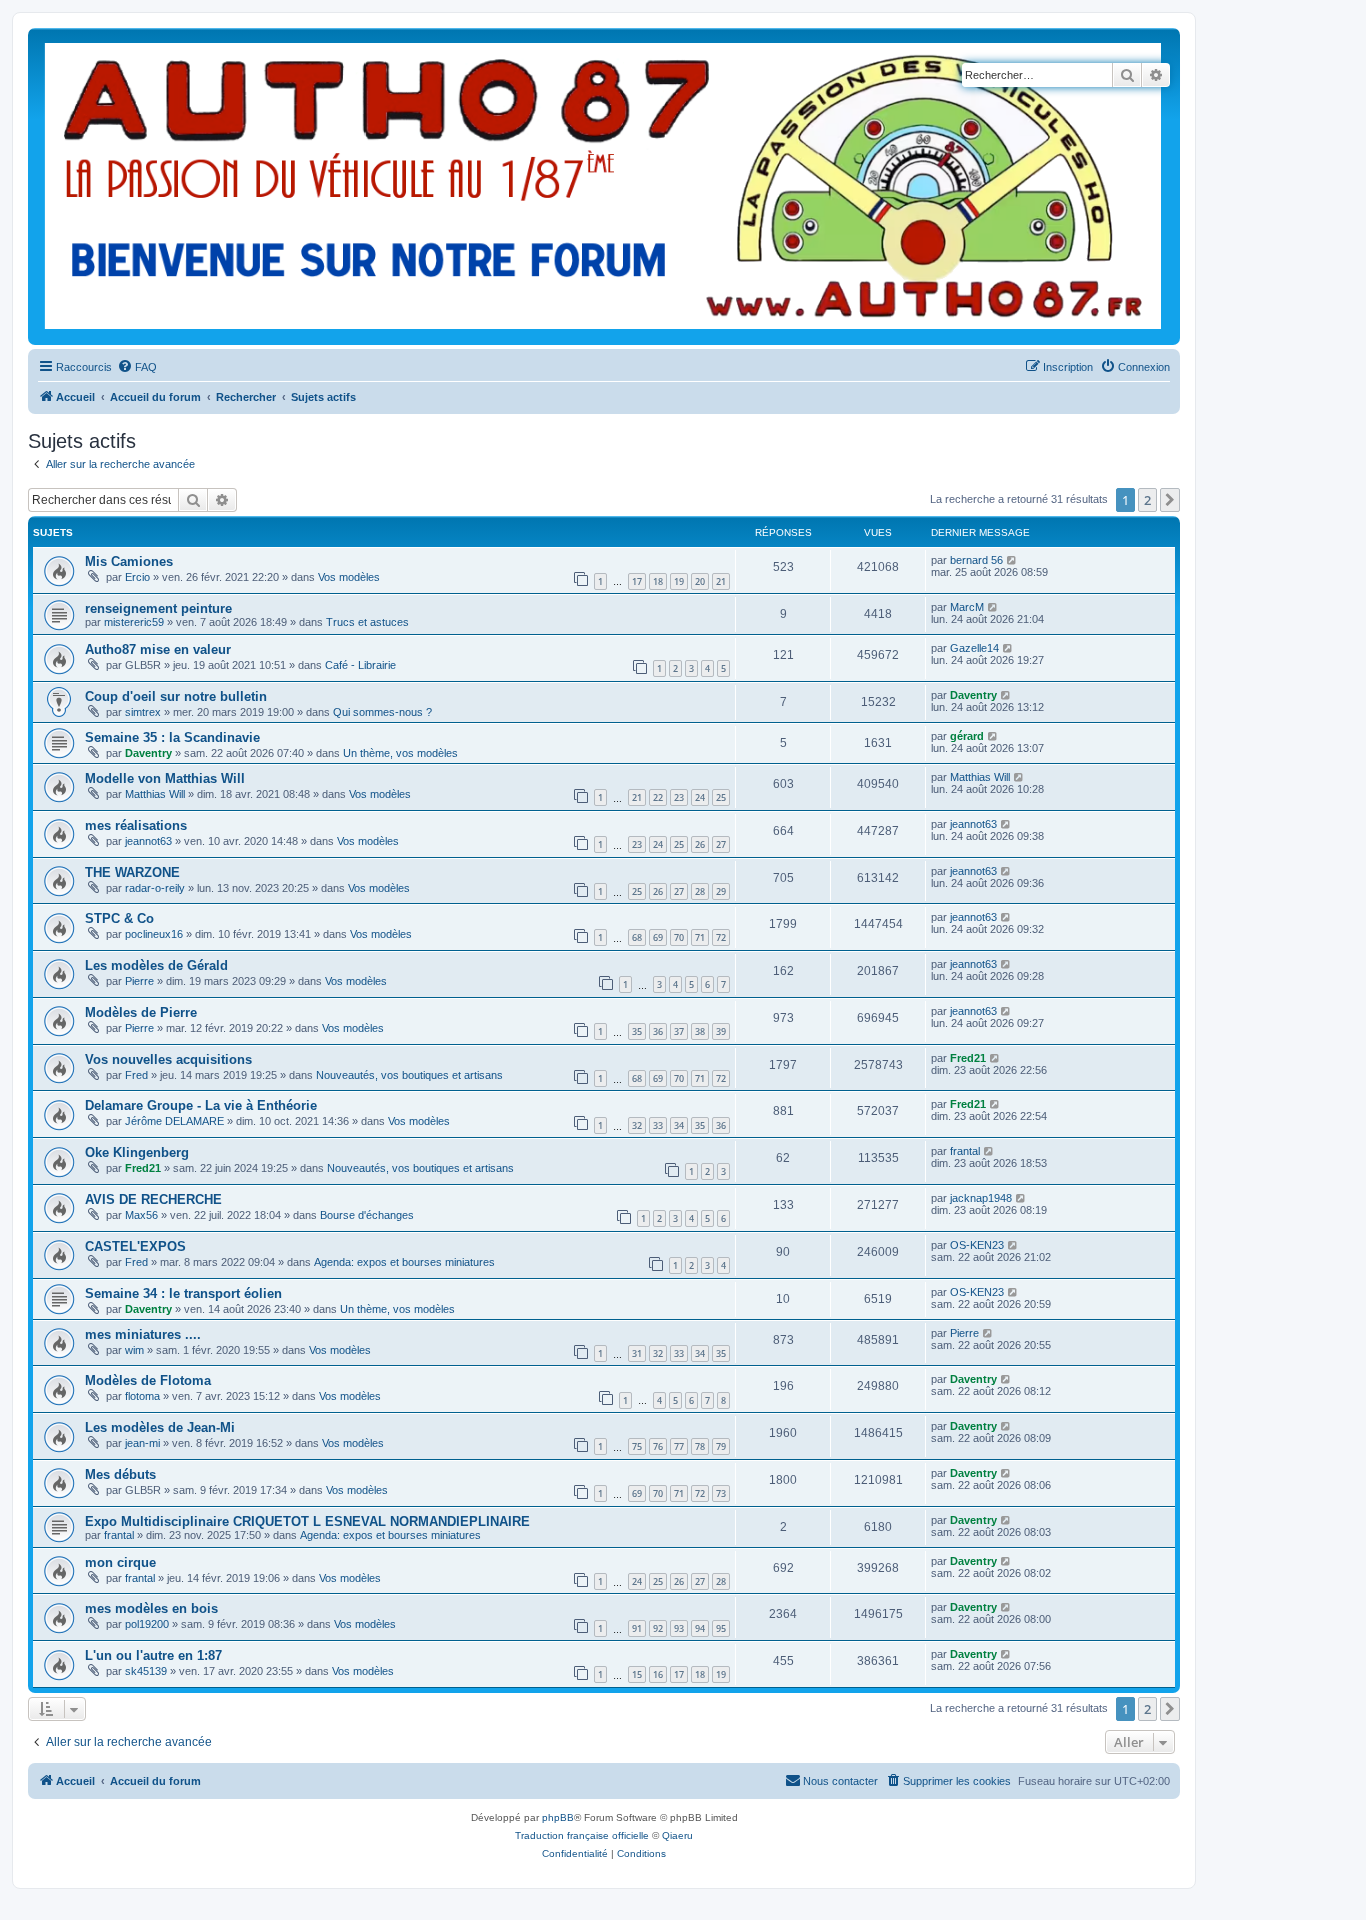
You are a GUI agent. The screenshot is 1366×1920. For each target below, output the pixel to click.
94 (700, 1628)
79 (721, 1446)
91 (637, 1628)
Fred (136, 1075)
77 (679, 1446)
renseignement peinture (158, 608)
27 (721, 844)
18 (658, 581)
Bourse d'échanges (367, 1215)
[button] (1170, 500)
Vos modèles (349, 577)
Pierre (139, 981)
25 (721, 797)
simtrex (143, 712)
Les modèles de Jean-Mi (160, 1427)
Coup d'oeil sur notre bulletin (176, 696)
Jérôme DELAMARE (174, 1121)
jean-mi (142, 1443)
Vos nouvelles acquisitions (168, 1059)
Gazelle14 (974, 648)
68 (637, 937)
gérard (967, 736)
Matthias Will (155, 794)
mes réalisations (136, 825)
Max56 (141, 1215)
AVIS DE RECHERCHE (153, 1199)
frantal (965, 1151)
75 (637, 1446)
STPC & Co (119, 918)
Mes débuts (120, 1474)
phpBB (558, 1817)
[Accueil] (603, 186)
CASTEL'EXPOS (135, 1246)
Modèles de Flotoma (148, 1380)
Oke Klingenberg (137, 1152)
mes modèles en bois (151, 1608)
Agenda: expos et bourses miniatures (404, 1262)
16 (658, 1674)
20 (700, 581)
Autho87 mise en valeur (158, 649)
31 (637, 1353)
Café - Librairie (360, 665)
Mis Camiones (129, 561)
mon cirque (120, 1562)
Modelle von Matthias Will (165, 778)
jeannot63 (148, 841)
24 (700, 797)
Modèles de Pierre (141, 1012)
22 (658, 797)
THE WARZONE (132, 872)
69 (658, 937)
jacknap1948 (981, 1198)
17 (637, 581)
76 (658, 1446)
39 (721, 1031)
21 (721, 581)
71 (700, 937)
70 (679, 937)
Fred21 (968, 1058)
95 (721, 1628)
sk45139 (146, 1671)
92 (658, 1628)
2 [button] (1147, 500)
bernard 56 (976, 560)
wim (134, 1350)
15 (637, 1674)
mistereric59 (134, 622)
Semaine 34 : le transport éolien (183, 1293)
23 (679, 797)
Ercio (137, 577)
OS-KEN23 (977, 1245)
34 (679, 1125)
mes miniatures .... (143, 1334)
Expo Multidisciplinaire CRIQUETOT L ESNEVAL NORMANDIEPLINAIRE (307, 1521)
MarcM (967, 607)
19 (679, 581)
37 (679, 1031)
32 (637, 1125)
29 (721, 891)
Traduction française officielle (582, 1835)
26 (700, 844)
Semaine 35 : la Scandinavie (172, 737)
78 (700, 1446)
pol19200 (147, 1624)
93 (679, 1628)
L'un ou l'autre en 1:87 (153, 1655)
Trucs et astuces (367, 622)
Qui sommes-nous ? (382, 712)
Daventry (973, 695)
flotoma (142, 1396)
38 (700, 1031)
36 (658, 1031)
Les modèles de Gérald (156, 965)
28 (700, 891)
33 (658, 1125)
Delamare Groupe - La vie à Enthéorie (201, 1105)
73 (721, 1493)
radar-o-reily (155, 888)
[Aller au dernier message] (1012, 560)
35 (637, 1031)
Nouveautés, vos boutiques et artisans (409, 1075)
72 (721, 937)
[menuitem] (137, 367)
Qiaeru (677, 1835)
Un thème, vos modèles (400, 753)
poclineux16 (154, 934)
